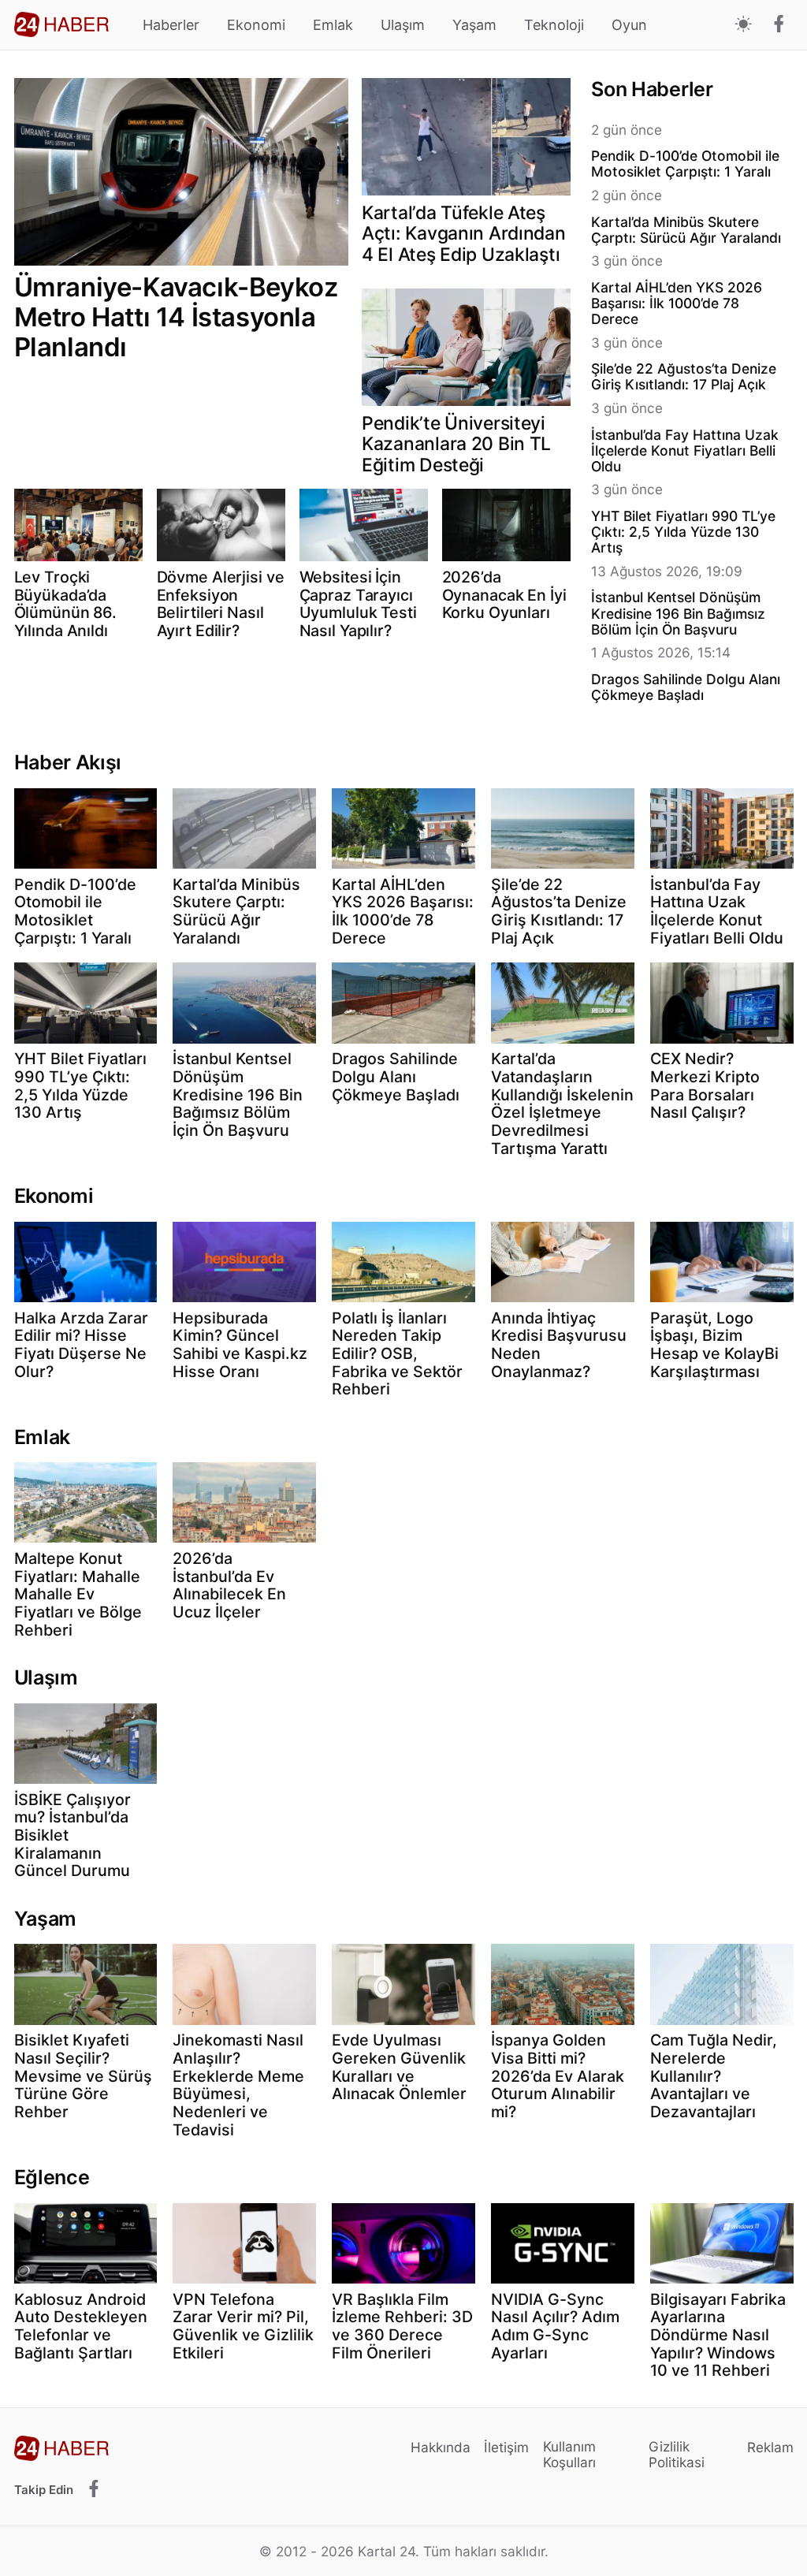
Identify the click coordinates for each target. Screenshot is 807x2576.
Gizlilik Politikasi (677, 2454)
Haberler (171, 25)
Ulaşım (403, 25)
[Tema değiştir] (744, 25)
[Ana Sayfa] (61, 24)
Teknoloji (554, 25)
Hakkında (441, 2447)
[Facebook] (779, 25)
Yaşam (474, 25)
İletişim (506, 2447)
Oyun (629, 25)
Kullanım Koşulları (569, 2454)
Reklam (770, 2447)
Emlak (333, 25)
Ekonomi (256, 25)
